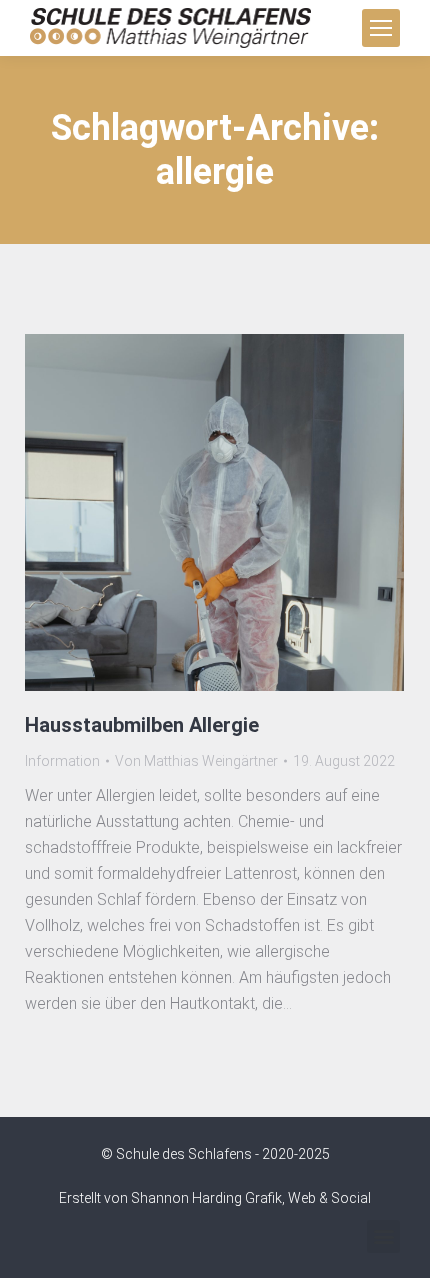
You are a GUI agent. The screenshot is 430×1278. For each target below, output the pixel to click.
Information (62, 761)
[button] (383, 1236)
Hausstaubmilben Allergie (142, 725)
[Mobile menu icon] (381, 28)
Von (196, 761)
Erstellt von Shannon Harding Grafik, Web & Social (215, 1198)
